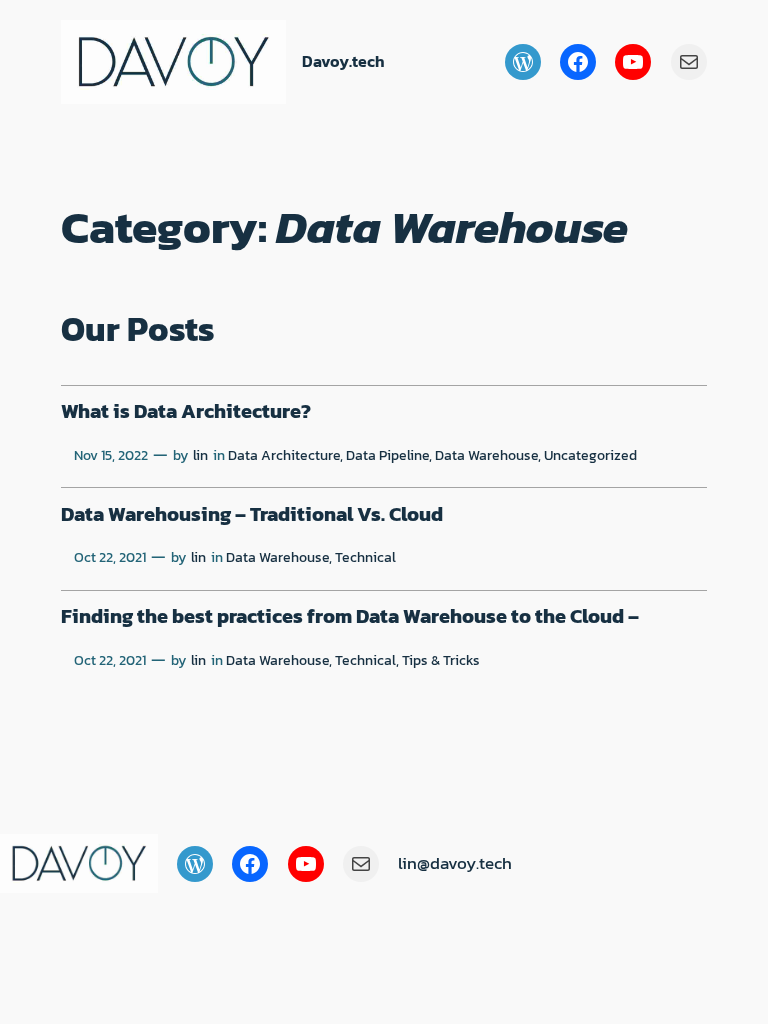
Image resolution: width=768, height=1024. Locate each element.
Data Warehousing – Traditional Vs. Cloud (252, 515)
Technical (365, 557)
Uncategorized (590, 455)
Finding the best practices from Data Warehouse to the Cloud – (350, 617)
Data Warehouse (486, 455)
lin (200, 455)
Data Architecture (284, 455)
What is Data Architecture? (186, 412)
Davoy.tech (343, 61)
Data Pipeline (387, 455)
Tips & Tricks (441, 660)
